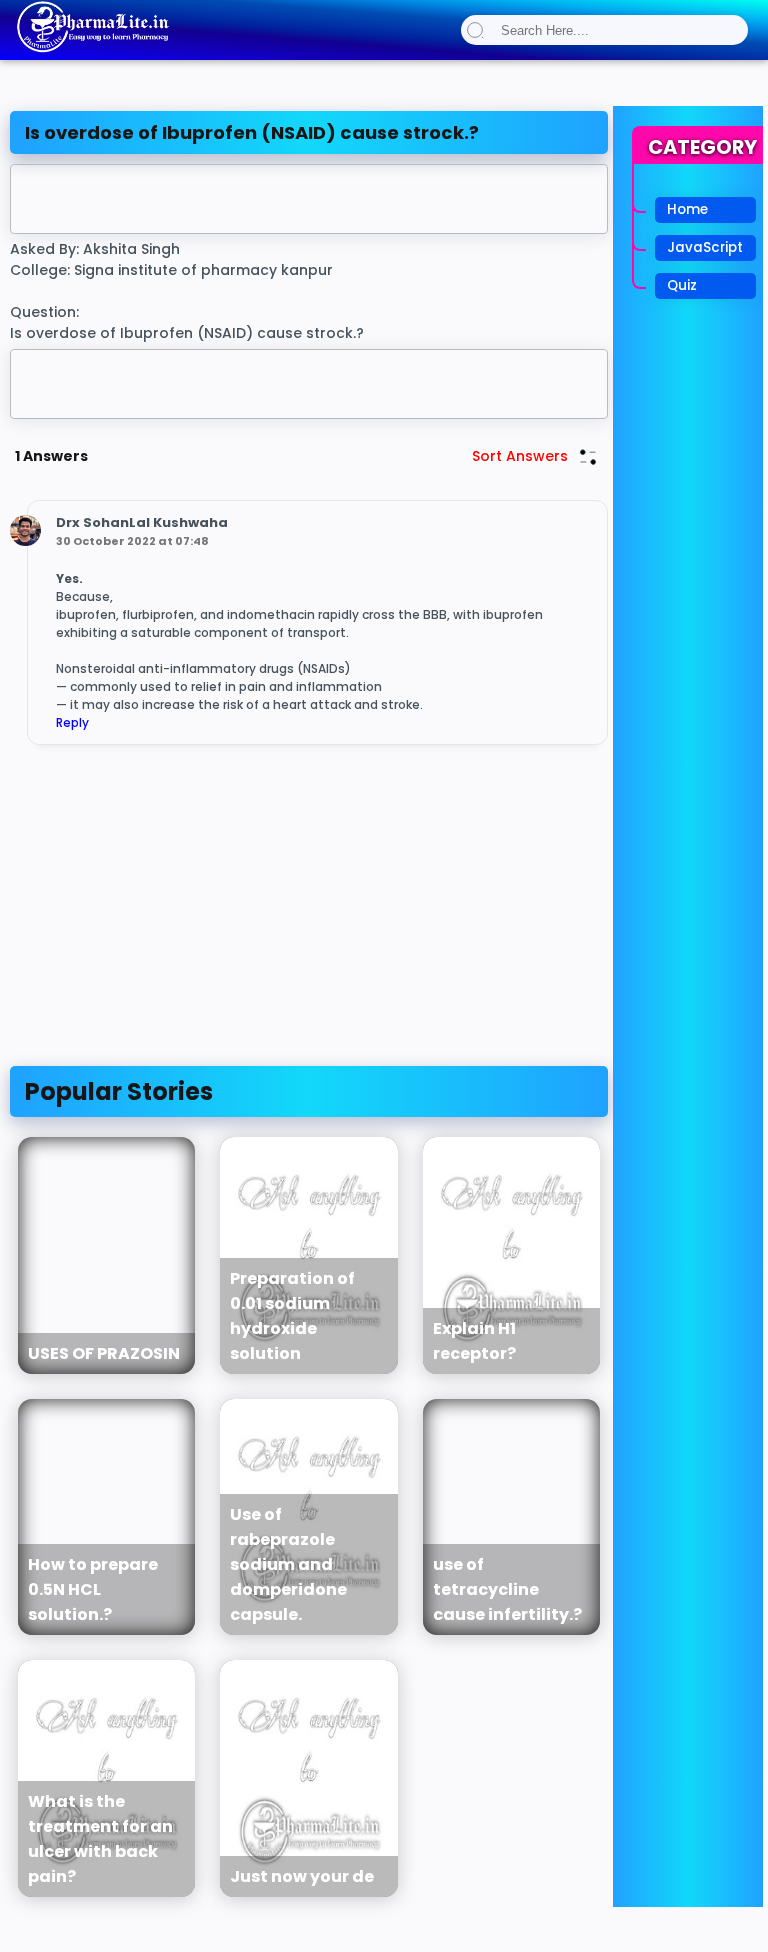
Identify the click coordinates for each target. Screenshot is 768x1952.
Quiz (682, 285)
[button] (475, 30)
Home (687, 209)
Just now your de (302, 1876)
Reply (72, 722)
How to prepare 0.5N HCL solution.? (93, 1589)
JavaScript (705, 247)
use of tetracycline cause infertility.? (507, 1589)
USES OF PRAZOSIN (104, 1353)
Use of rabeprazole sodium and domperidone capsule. (288, 1564)
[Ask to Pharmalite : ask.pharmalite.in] (91, 49)
